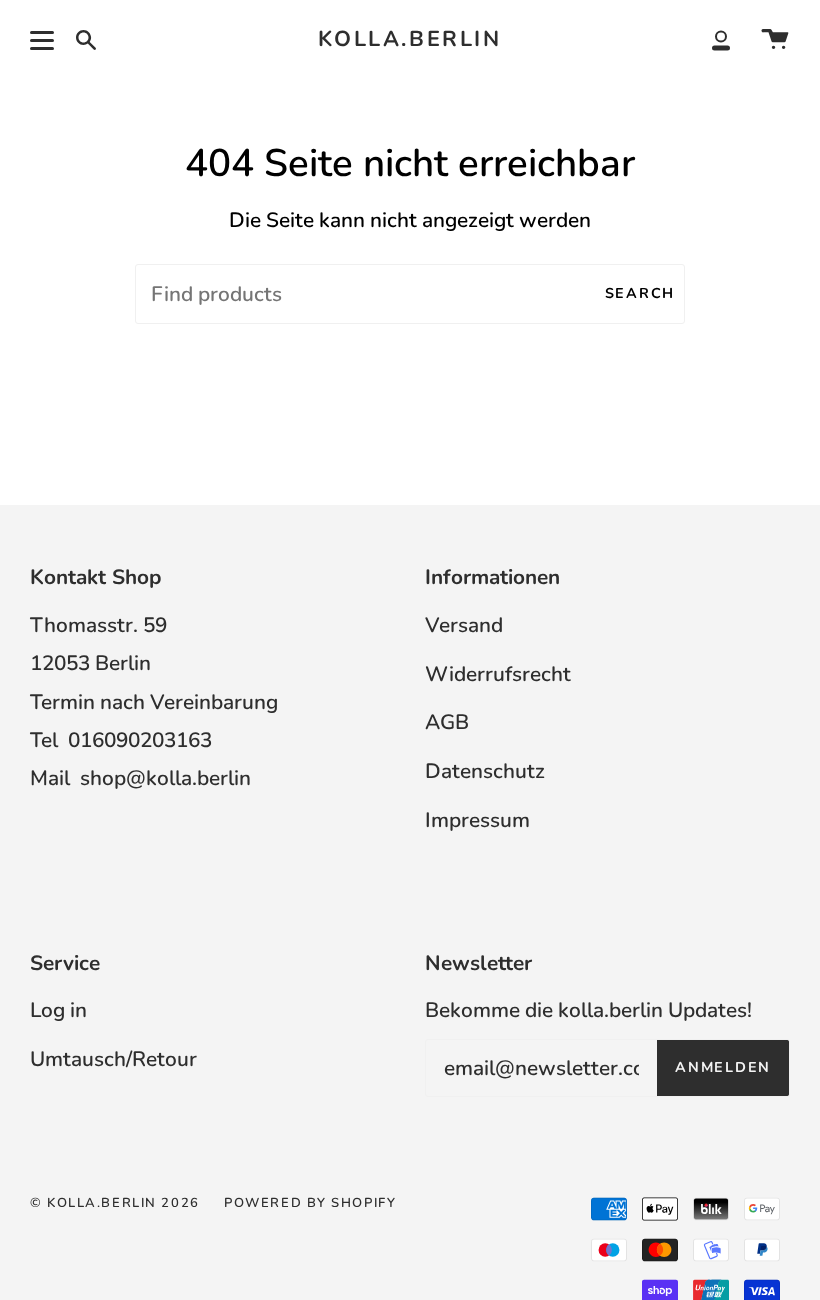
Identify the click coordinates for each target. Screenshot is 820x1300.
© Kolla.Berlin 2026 (115, 1203)
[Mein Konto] (721, 40)
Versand (464, 625)
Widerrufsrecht (498, 674)
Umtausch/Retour (113, 1059)
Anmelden (723, 1067)
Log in (58, 1010)
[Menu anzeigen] (45, 40)
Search (640, 293)
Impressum (477, 820)
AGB (447, 722)
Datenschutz (485, 771)
